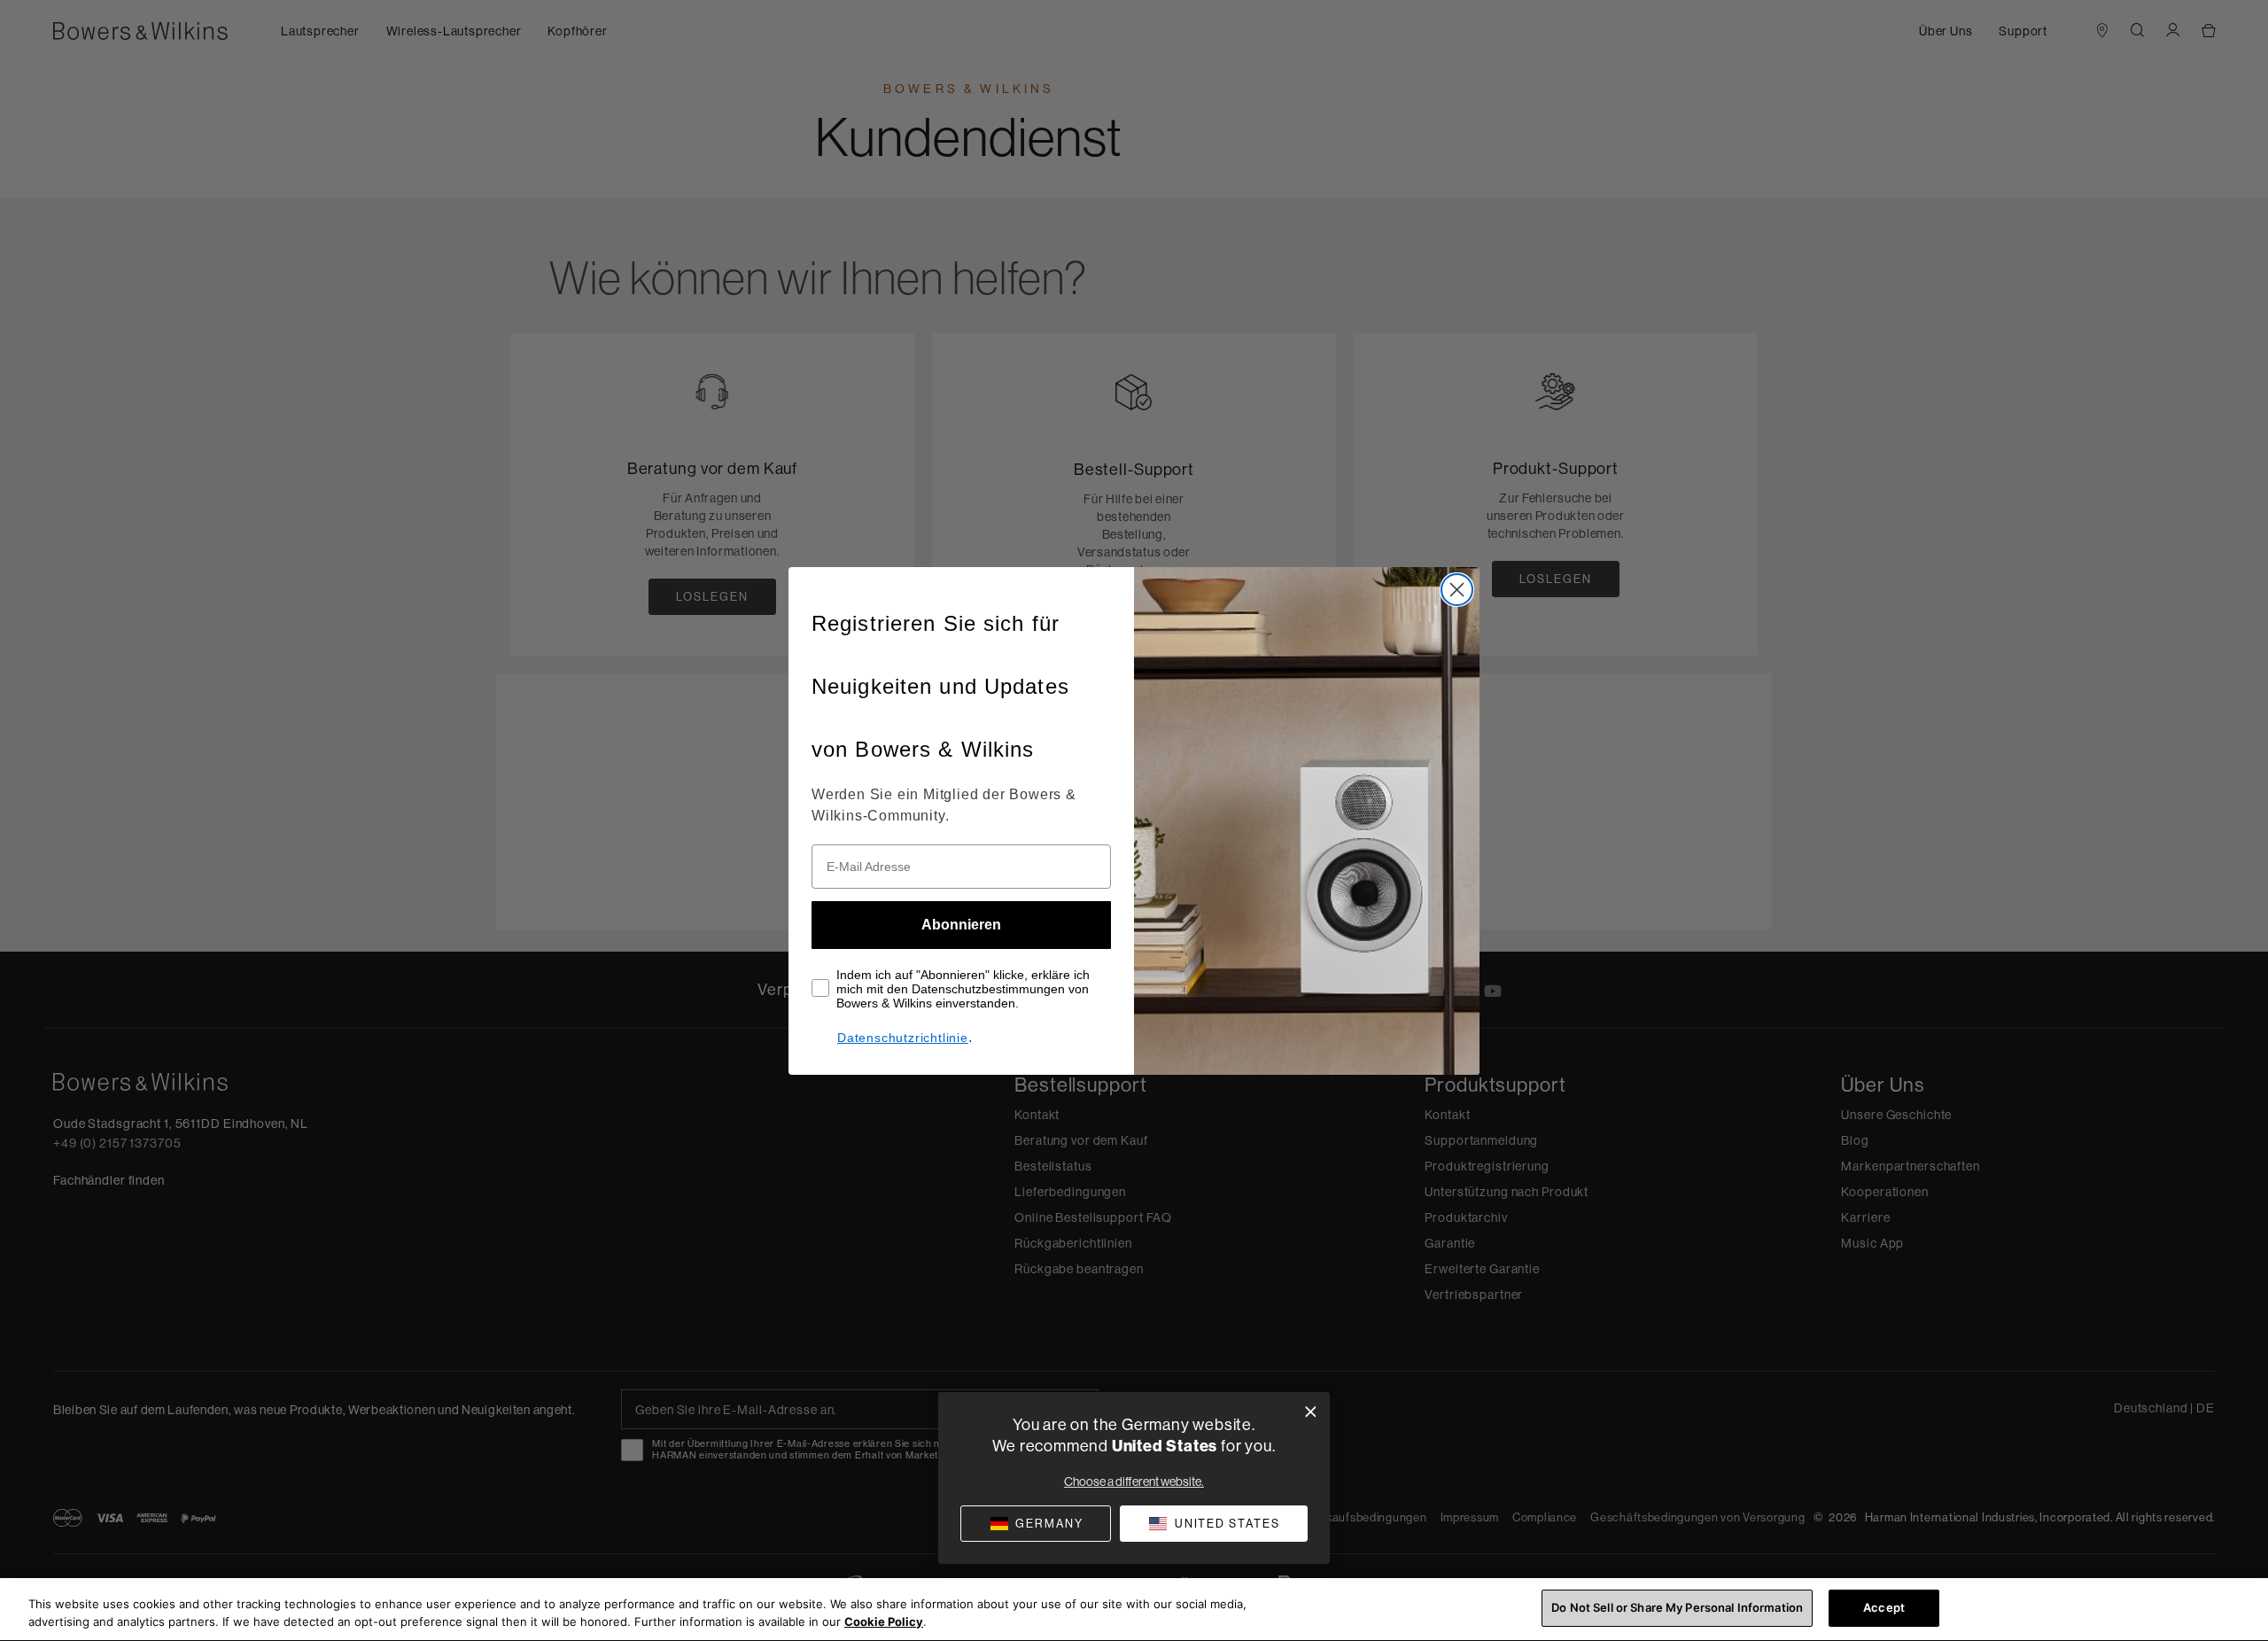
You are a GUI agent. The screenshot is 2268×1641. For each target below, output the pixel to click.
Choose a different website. (1134, 1482)
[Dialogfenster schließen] (1311, 1412)
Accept (1884, 1607)
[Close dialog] (1457, 590)
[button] (1214, 1524)
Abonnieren (961, 925)
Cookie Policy (884, 1622)
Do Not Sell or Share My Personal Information (1677, 1607)
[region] (1134, 1610)
